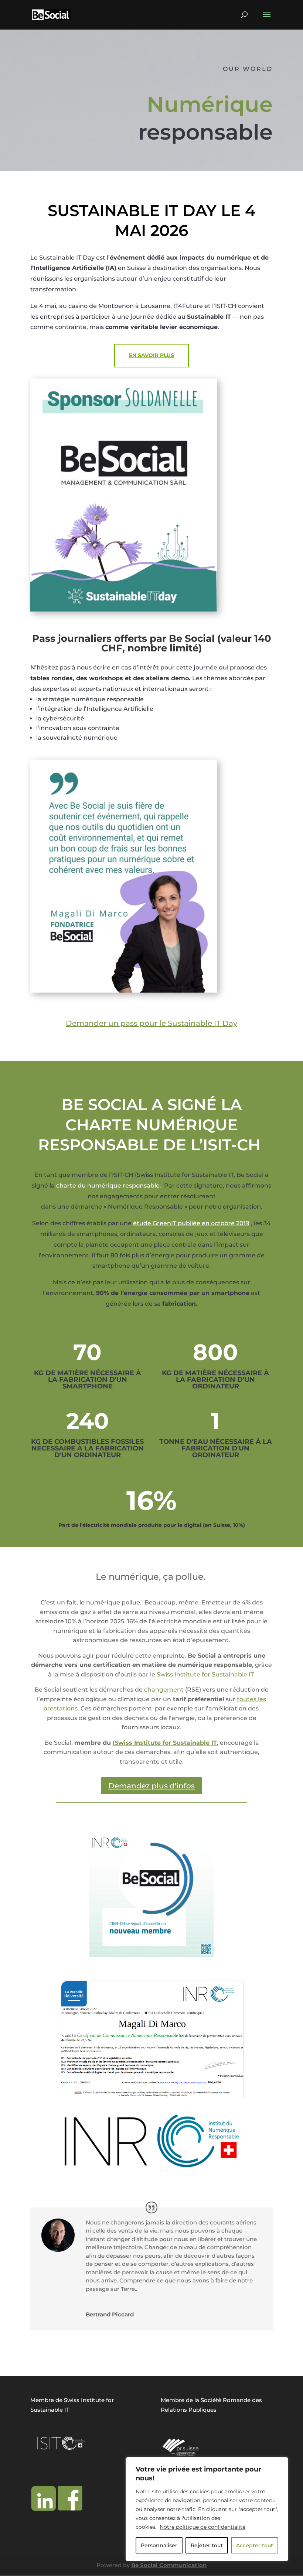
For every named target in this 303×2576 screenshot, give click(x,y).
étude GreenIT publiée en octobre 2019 (191, 1223)
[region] (207, 2509)
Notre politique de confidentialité (202, 2527)
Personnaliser (159, 2545)
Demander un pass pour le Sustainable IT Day (151, 1023)
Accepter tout (255, 2545)
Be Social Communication (169, 2565)
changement (164, 1690)
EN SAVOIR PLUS (151, 355)
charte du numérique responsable (108, 1186)
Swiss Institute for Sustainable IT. (206, 1674)
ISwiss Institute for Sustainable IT (165, 1743)
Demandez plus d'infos (151, 1786)
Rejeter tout (207, 2545)
